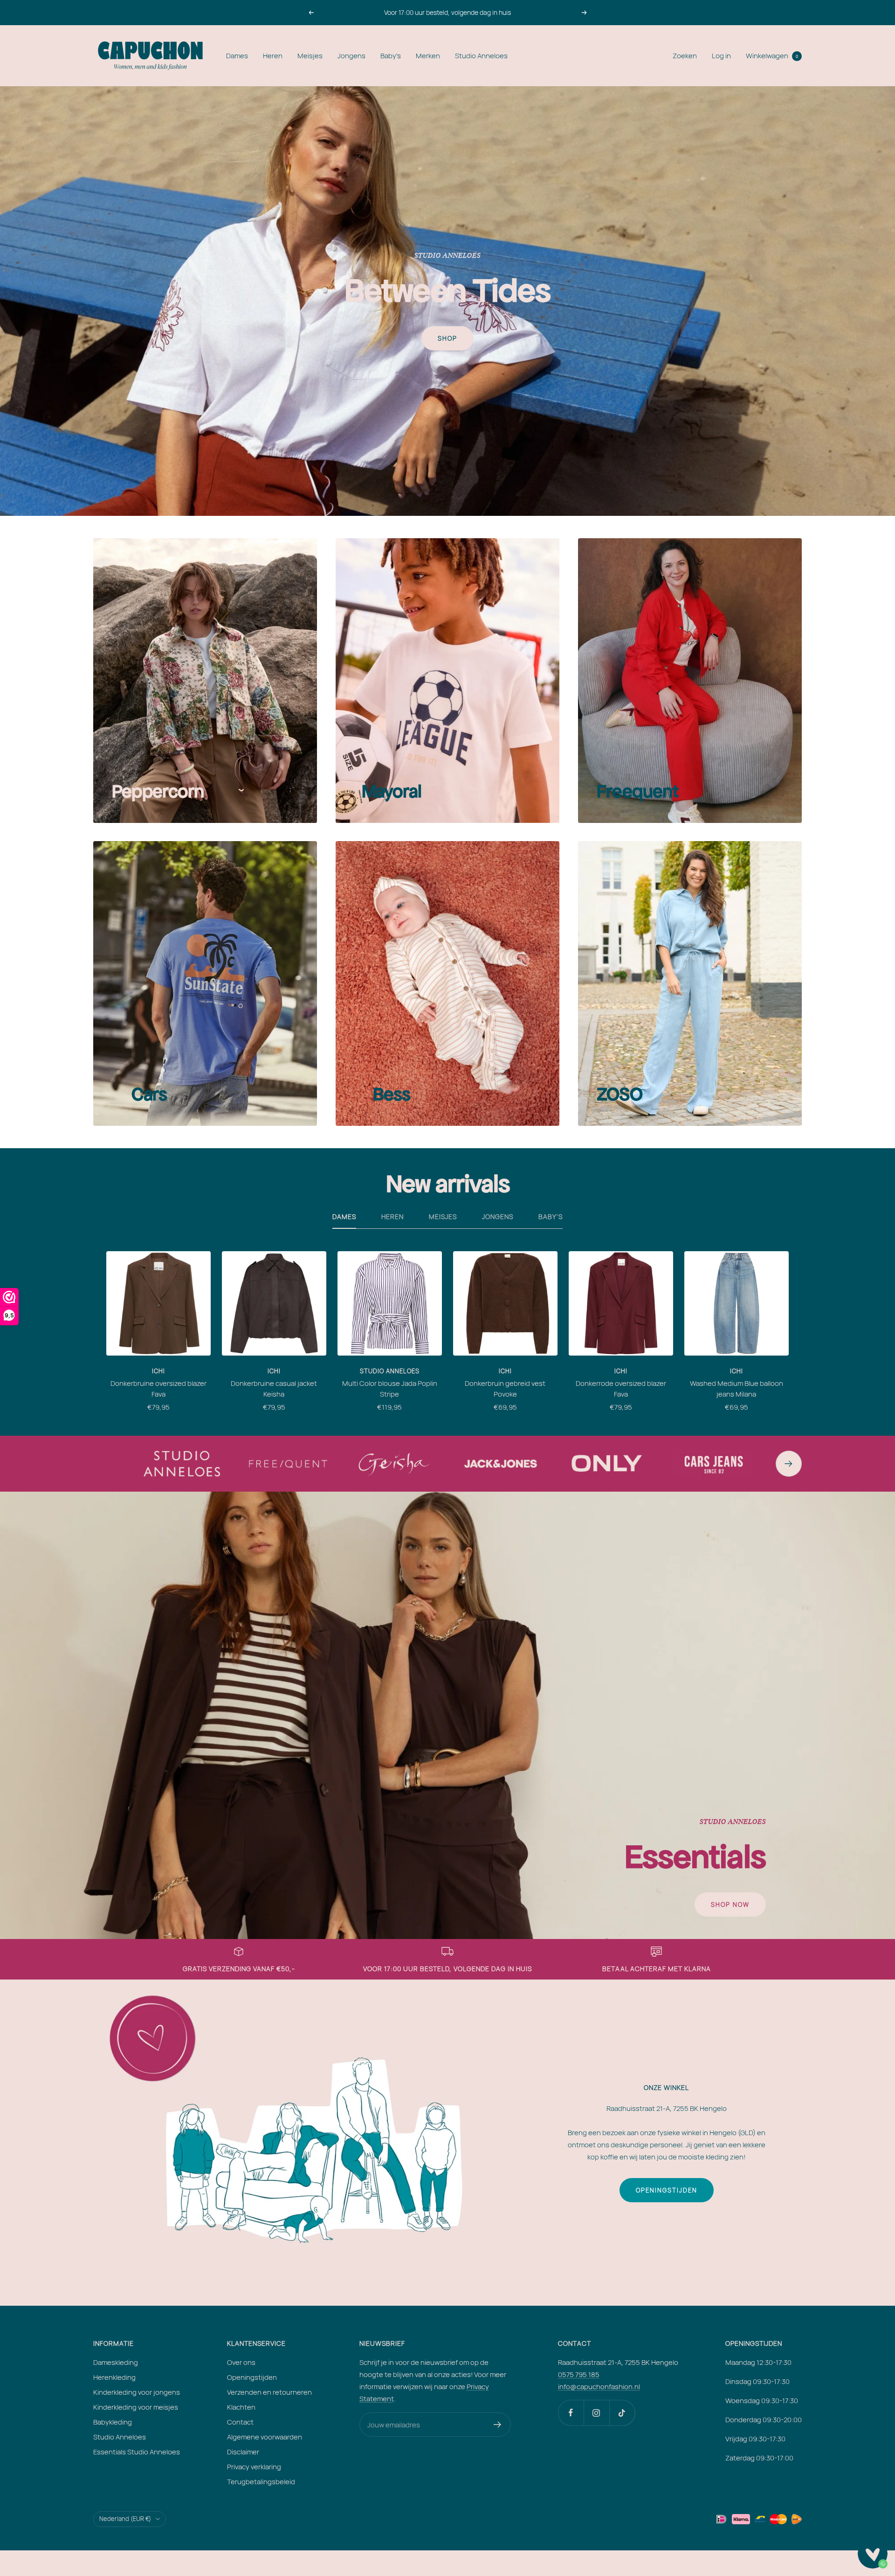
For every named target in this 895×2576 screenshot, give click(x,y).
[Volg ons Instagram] (596, 2413)
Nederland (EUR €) (125, 2519)
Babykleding (113, 2422)
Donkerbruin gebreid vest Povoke (505, 1389)
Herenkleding (114, 2377)
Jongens (351, 56)
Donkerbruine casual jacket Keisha (274, 1389)
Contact (240, 2422)
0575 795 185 (579, 2374)
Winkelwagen (772, 56)
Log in (721, 56)
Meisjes (310, 56)
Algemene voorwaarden (265, 2437)
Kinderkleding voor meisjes (136, 2407)
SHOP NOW (730, 1905)
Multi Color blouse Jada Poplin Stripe (390, 1389)
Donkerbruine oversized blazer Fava (158, 1389)
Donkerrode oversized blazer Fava (621, 1389)
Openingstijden (667, 2190)
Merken (428, 56)
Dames (237, 56)
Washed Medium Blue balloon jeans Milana (737, 1389)
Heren (273, 56)
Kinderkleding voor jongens (137, 2392)
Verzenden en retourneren (269, 2392)
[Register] (498, 2425)
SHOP (447, 338)
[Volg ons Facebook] (571, 2413)
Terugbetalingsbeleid (261, 2482)
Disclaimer (243, 2452)
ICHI (158, 1371)
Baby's (391, 56)
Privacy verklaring (254, 2467)
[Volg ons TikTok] (622, 2413)
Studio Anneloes (481, 56)
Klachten (241, 2407)
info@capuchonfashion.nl (599, 2387)
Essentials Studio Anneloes (137, 2452)
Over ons (241, 2362)
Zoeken (685, 56)
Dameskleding (116, 2362)
